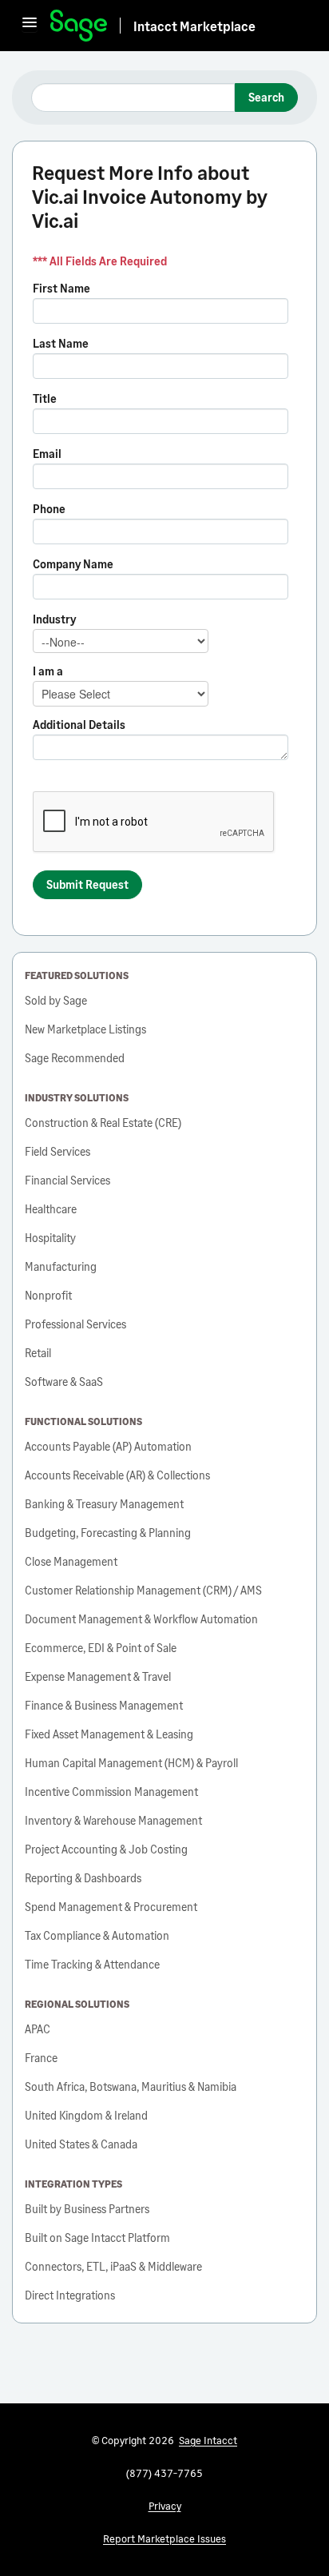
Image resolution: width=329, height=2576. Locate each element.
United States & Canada (81, 2144)
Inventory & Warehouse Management (113, 1820)
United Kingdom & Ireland (86, 2115)
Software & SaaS (64, 1382)
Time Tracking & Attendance (92, 1964)
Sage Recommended (75, 1058)
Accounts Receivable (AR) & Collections (117, 1475)
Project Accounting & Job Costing (106, 1849)
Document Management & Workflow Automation (141, 1619)
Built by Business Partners (87, 2209)
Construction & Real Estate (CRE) (103, 1123)
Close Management (71, 1561)
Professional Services (75, 1324)
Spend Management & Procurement (111, 1907)
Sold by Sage (56, 1000)
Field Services (57, 1151)
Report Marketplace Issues (164, 2538)
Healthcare (51, 1209)
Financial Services (67, 1180)
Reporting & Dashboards (83, 1878)
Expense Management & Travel (98, 1676)
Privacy (165, 2506)
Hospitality (50, 1238)
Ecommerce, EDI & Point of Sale (101, 1648)
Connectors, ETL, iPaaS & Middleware (113, 2266)
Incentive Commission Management (111, 1792)
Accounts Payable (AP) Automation (108, 1446)
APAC (38, 2029)
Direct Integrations (70, 2295)
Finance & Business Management (104, 1705)
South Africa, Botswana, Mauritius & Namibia (131, 2086)
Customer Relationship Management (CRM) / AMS (143, 1590)
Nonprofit (48, 1295)
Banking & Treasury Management (104, 1504)
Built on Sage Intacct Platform (97, 2238)
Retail (38, 1353)
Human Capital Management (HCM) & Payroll (131, 1763)
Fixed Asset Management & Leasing (109, 1734)
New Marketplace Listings (85, 1029)
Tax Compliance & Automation (97, 1935)
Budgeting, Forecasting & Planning (108, 1533)
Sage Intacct (208, 2440)
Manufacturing (61, 1266)
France (41, 2058)
